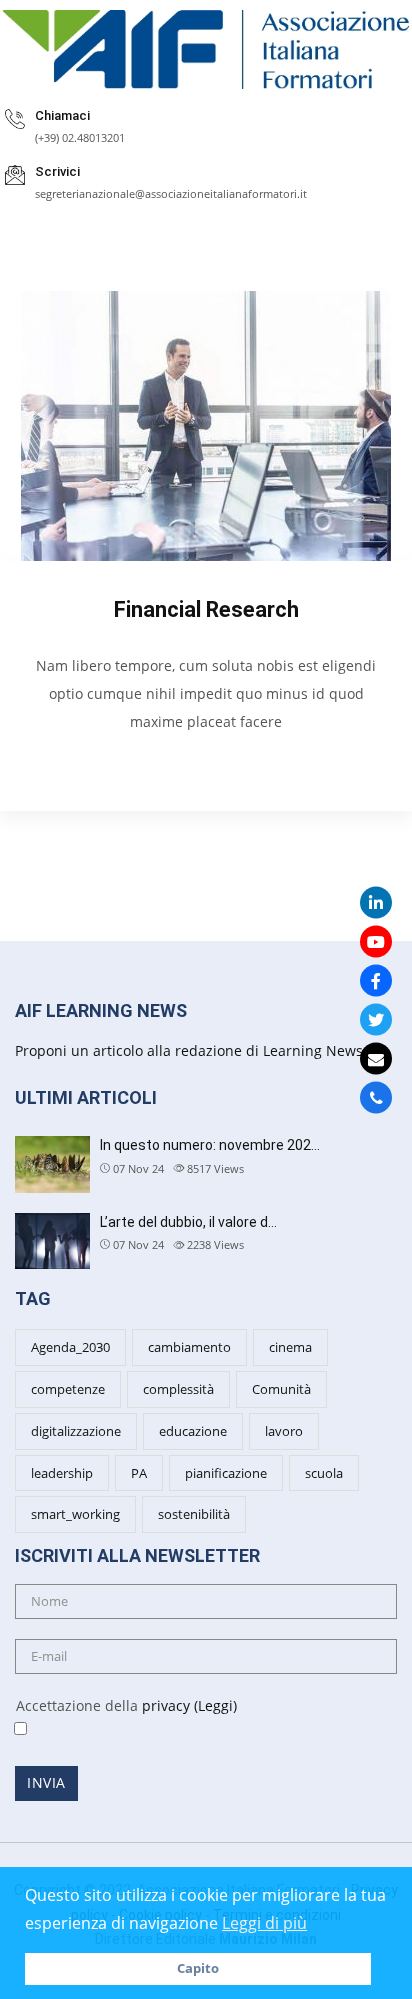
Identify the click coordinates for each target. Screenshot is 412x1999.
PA (139, 1473)
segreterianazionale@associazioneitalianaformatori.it (171, 193)
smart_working (75, 1514)
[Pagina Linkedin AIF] (376, 902)
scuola (324, 1473)
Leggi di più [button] (264, 1923)
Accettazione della (118, 1705)
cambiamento (189, 1347)
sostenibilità (194, 1514)
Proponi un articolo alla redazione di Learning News (189, 1050)
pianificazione (226, 1473)
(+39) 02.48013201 (80, 137)
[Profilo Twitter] (376, 1019)
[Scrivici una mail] (376, 1058)
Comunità (281, 1389)
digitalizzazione (76, 1431)
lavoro (284, 1431)
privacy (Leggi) (189, 1705)
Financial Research (206, 609)
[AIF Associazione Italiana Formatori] (206, 49)
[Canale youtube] (376, 941)
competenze (68, 1389)
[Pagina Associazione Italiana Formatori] (376, 980)
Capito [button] (198, 1968)
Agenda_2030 (70, 1347)
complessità (178, 1389)
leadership (62, 1473)
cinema (290, 1347)
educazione (193, 1431)
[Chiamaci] (376, 1097)
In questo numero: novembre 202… (210, 1145)
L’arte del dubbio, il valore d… (188, 1222)
